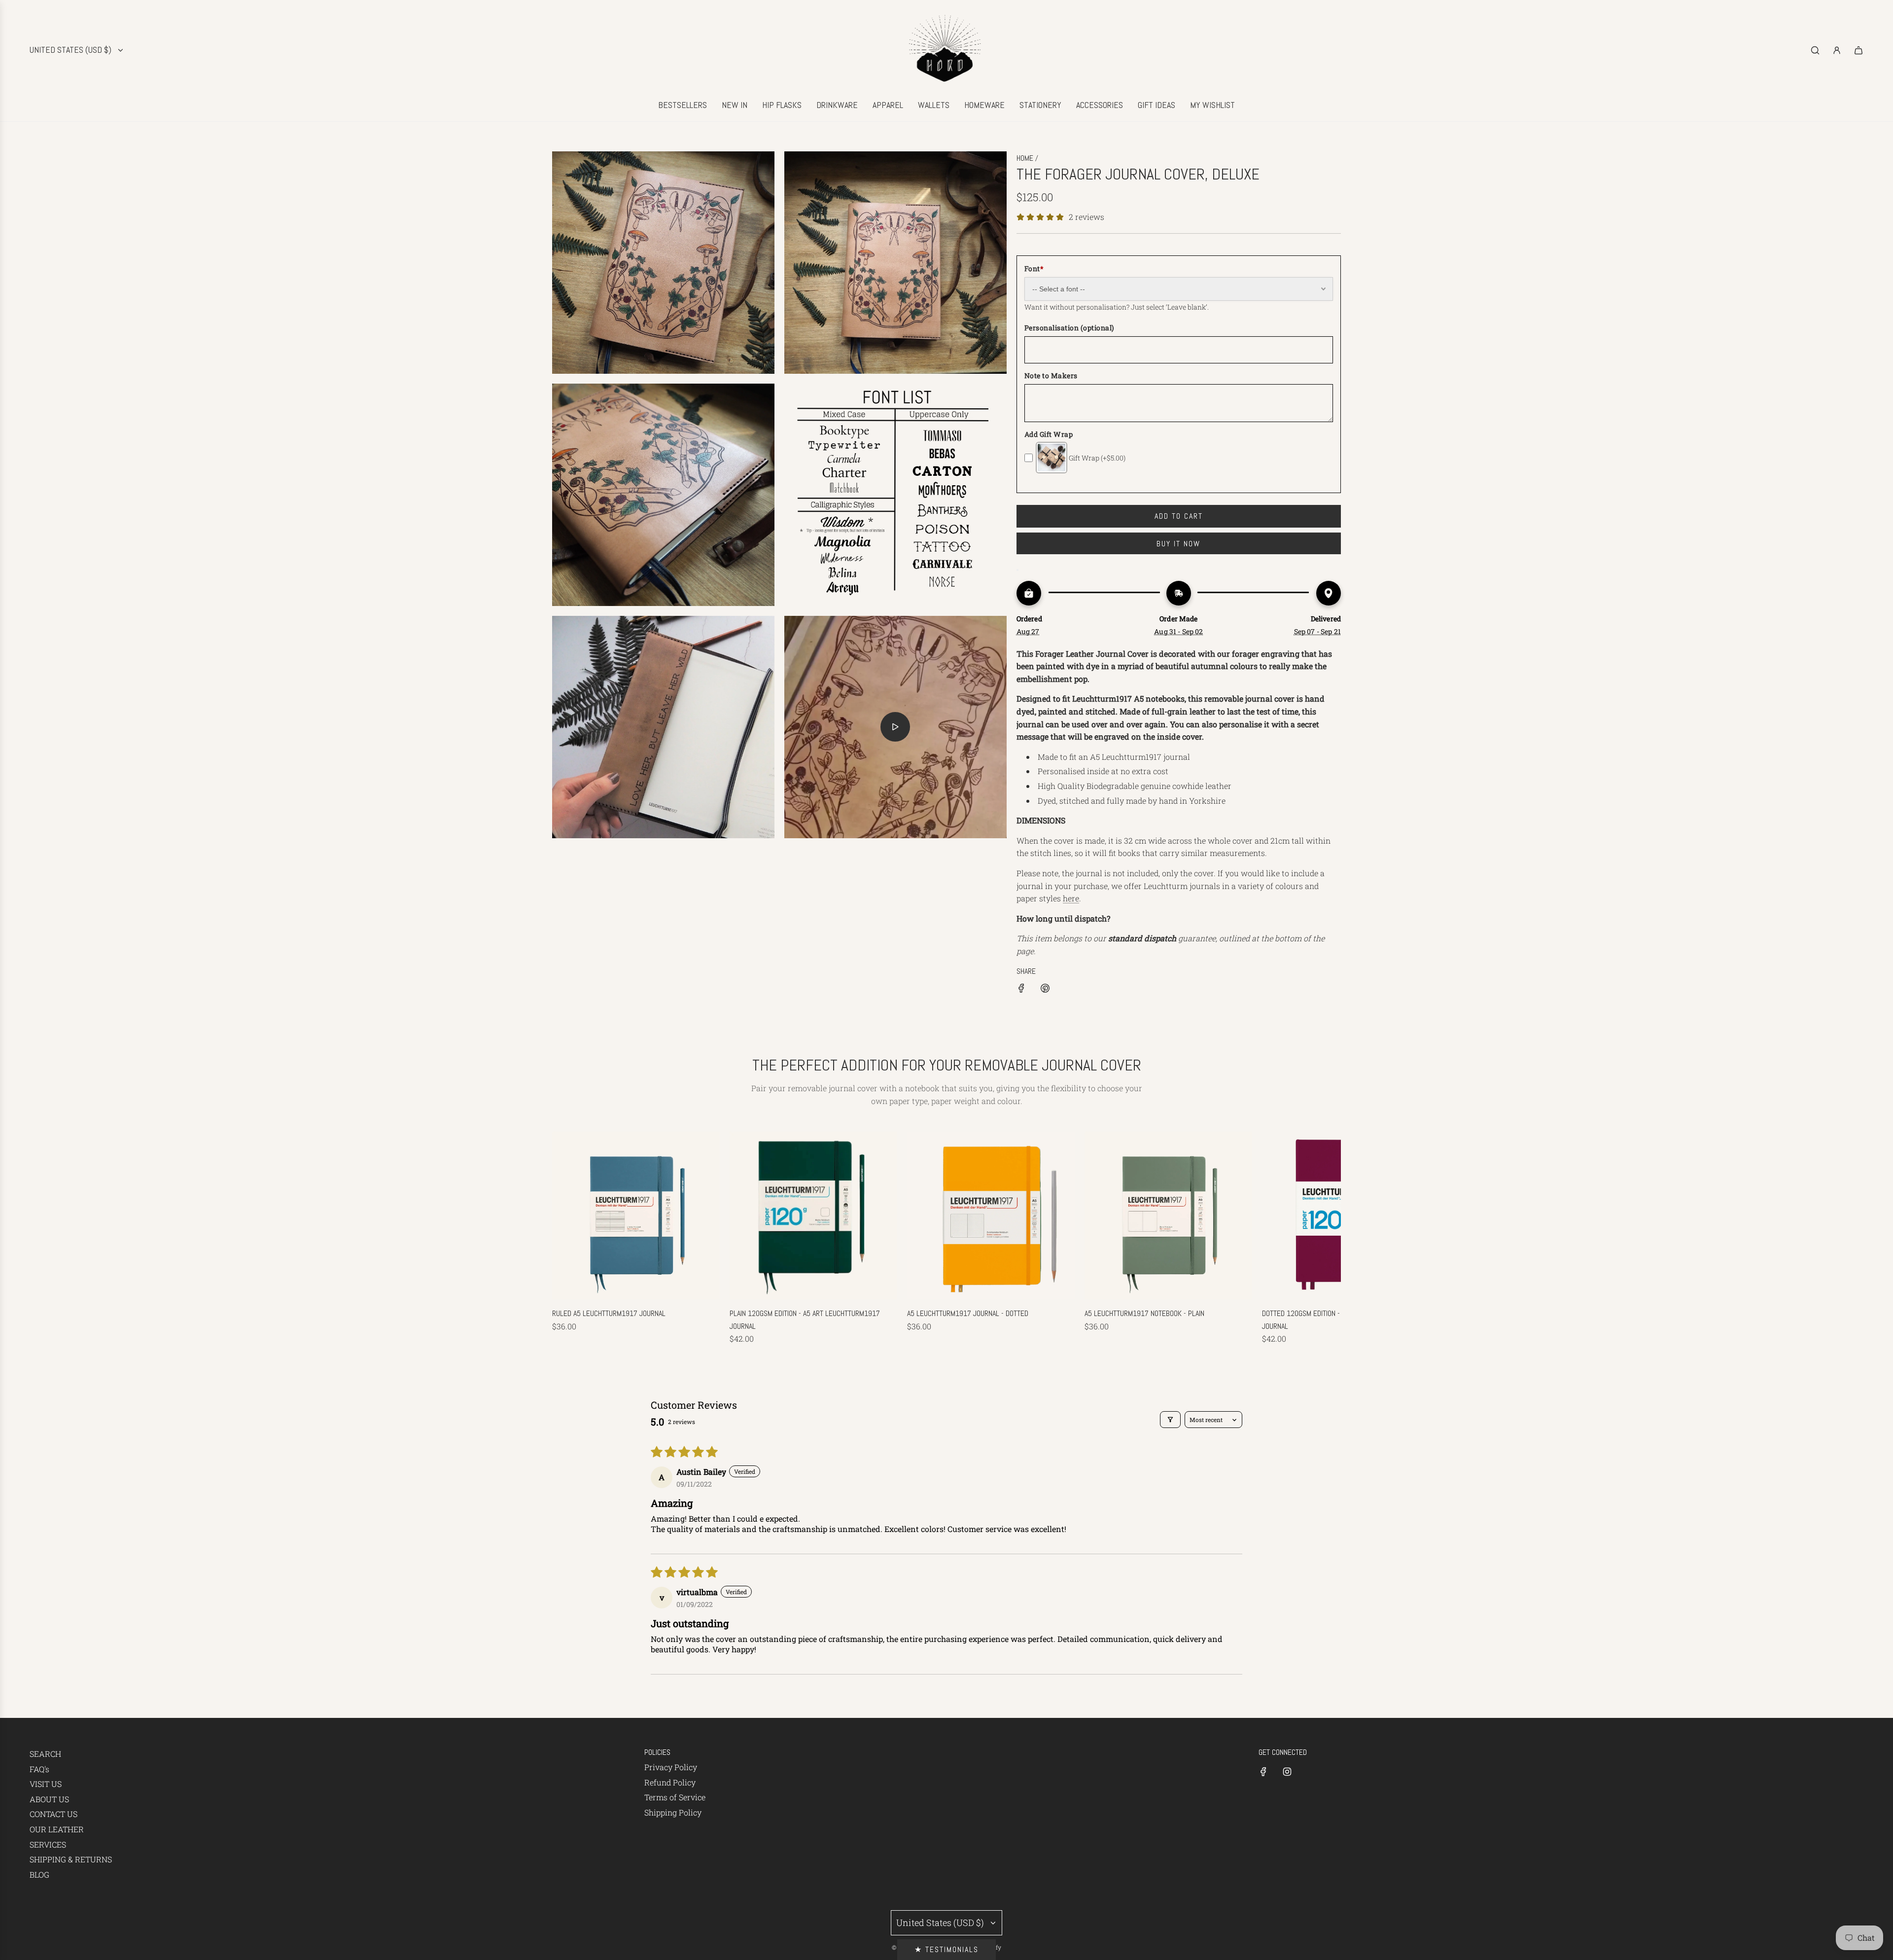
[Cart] (1858, 50)
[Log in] (1837, 50)
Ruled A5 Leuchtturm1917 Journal (609, 1313)
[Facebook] (1263, 1772)
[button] (570, 1239)
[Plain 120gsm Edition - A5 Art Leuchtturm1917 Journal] (813, 1215)
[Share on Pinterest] (1045, 990)
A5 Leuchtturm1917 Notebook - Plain (1144, 1313)
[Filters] (1170, 1420)
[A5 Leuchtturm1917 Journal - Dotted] (991, 1215)
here (1071, 898)
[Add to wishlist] (1017, 570)
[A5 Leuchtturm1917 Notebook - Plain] (1168, 1215)
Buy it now (1178, 544)
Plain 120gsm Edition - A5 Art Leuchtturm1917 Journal (805, 1320)
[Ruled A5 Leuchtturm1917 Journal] (636, 1215)
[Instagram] (1287, 1772)
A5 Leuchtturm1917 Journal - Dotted (968, 1313)
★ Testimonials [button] (946, 1949)
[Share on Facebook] (1021, 990)
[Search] (1815, 50)
